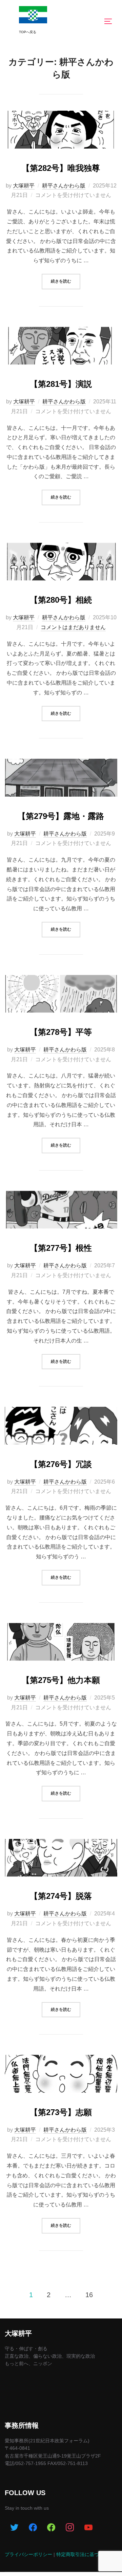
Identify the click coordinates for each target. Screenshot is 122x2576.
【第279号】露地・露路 (61, 816)
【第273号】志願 (61, 2112)
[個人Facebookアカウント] (51, 2528)
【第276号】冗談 (61, 1464)
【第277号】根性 (61, 1248)
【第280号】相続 (61, 600)
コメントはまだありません (73, 627)
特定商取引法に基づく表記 (85, 2554)
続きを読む (66, 281)
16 (89, 2295)
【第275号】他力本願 (61, 1680)
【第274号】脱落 (61, 1896)
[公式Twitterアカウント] (14, 2528)
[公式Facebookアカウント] (33, 2528)
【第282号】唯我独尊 (61, 168)
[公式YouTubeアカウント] (89, 2528)
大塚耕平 (24, 186)
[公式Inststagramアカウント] (70, 2528)
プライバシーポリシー (28, 2554)
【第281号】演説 (61, 384)
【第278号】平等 (61, 1032)
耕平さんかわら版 (64, 186)
